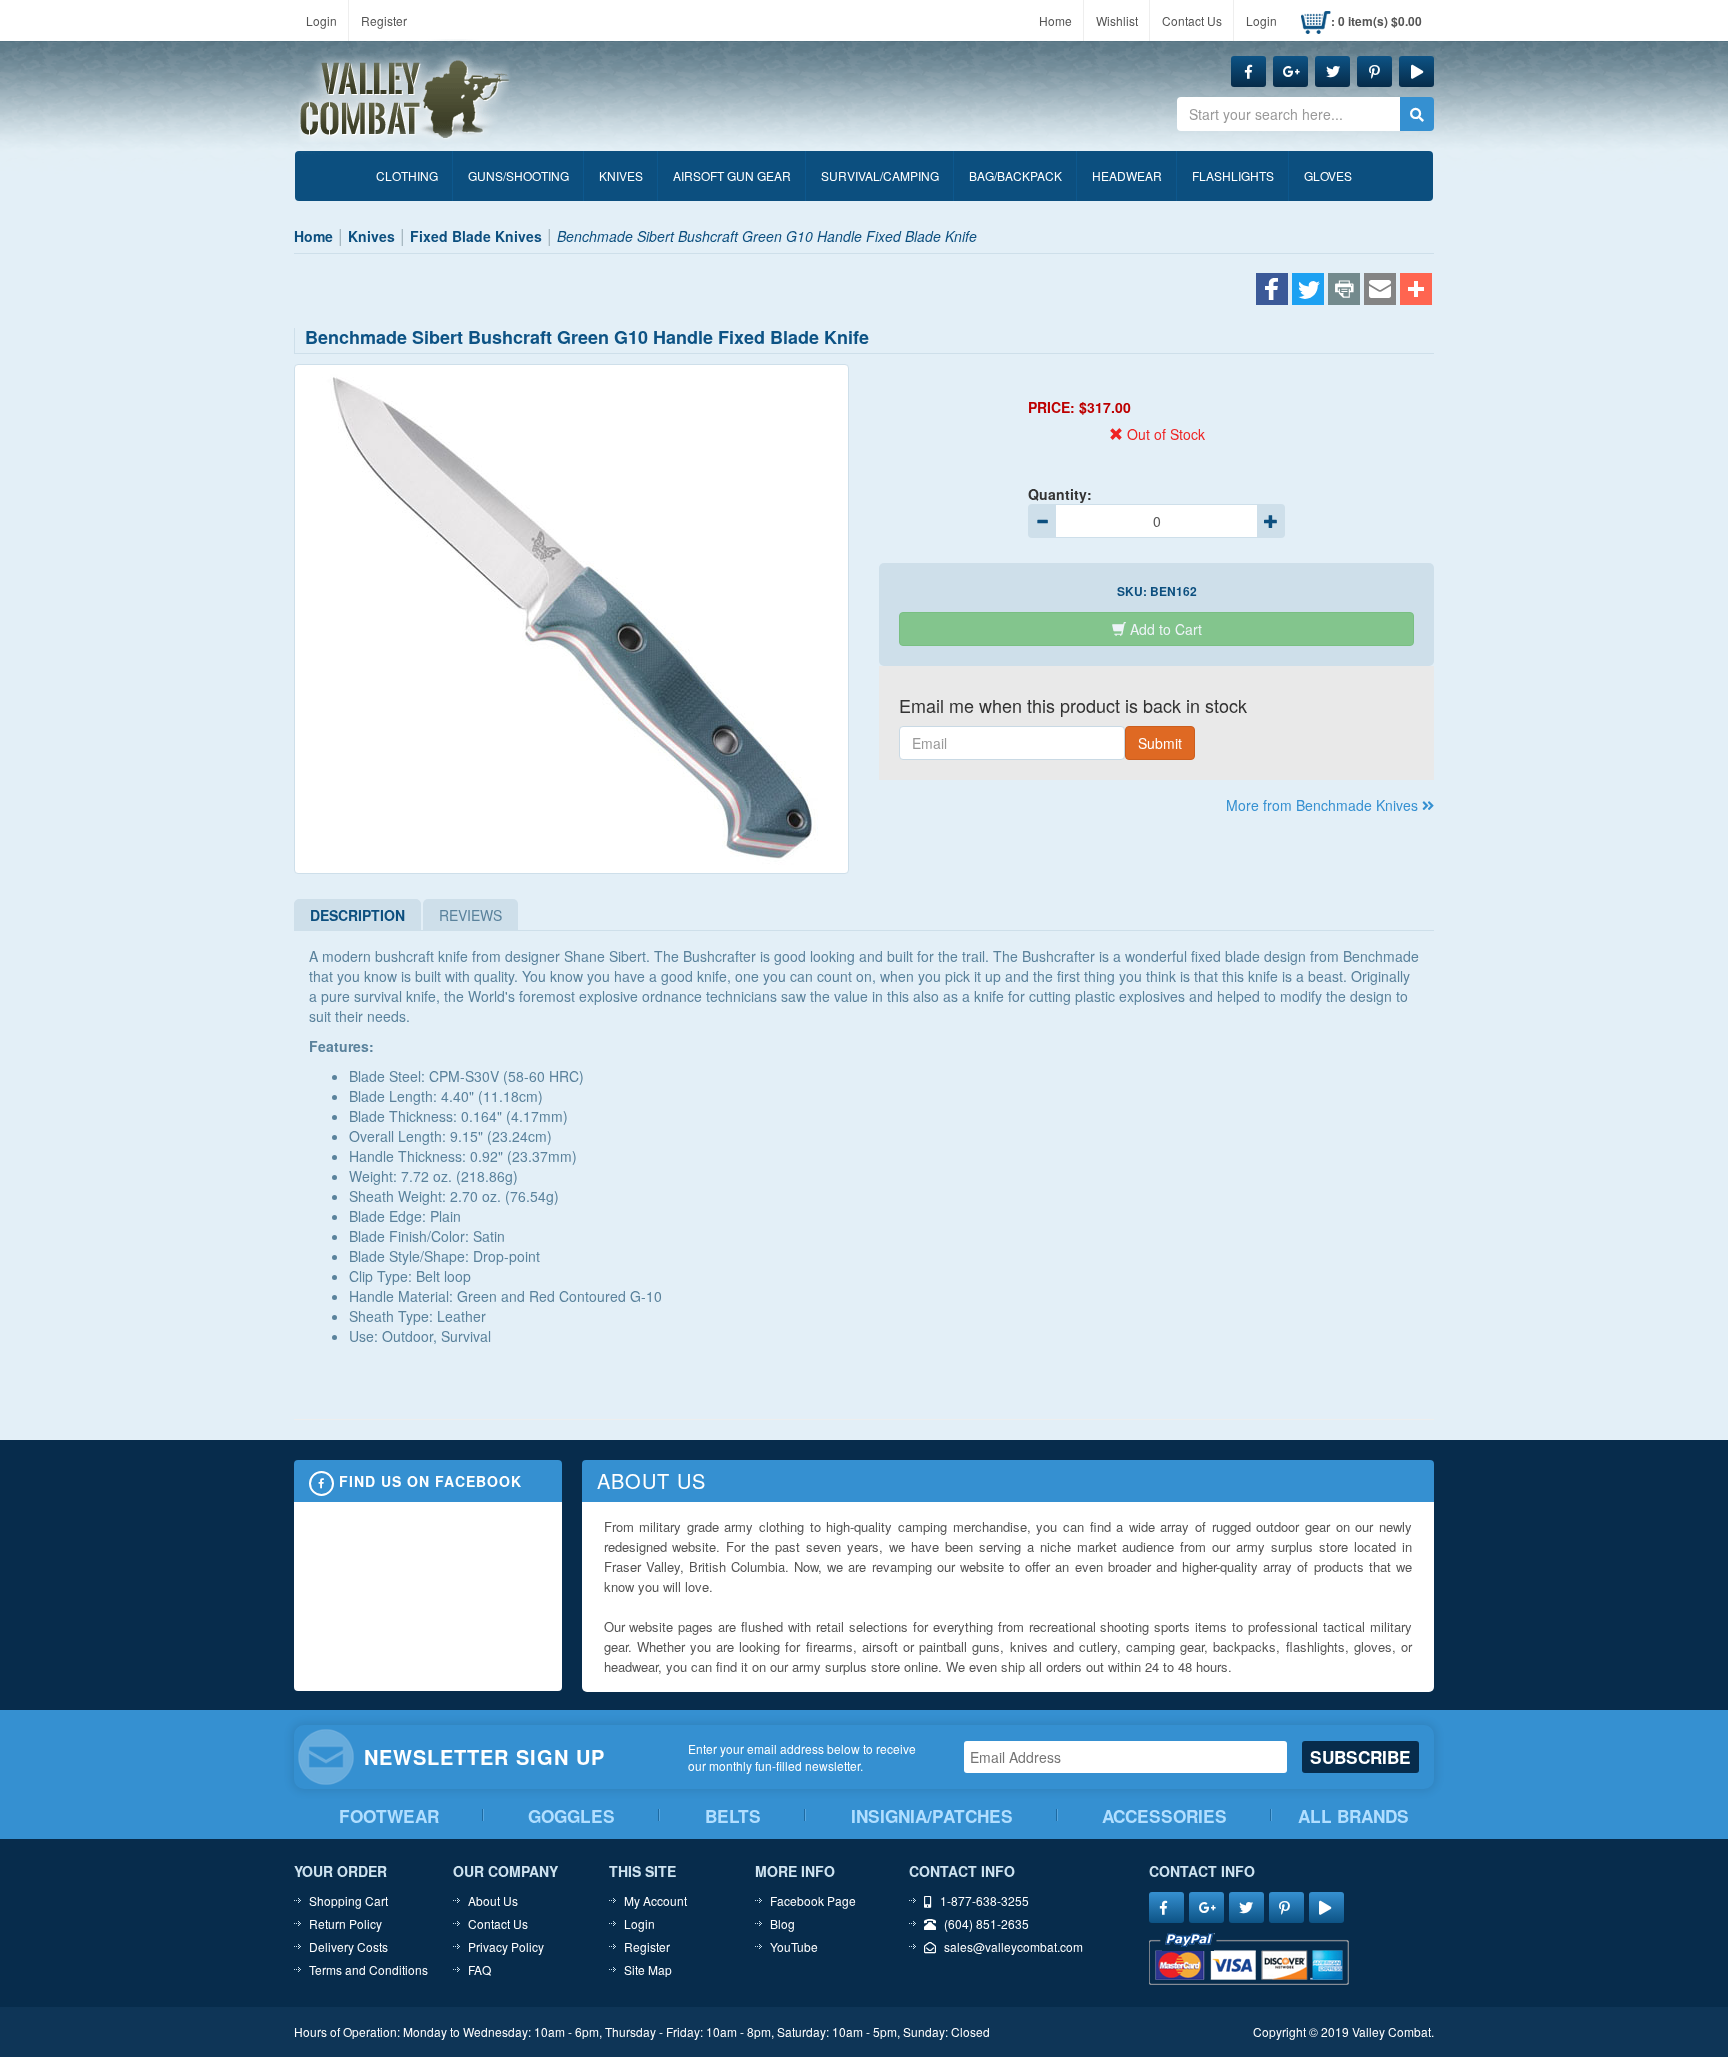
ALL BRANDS (1353, 1816)
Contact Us (1192, 20)
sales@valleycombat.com (1013, 1946)
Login (321, 20)
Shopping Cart (348, 1900)
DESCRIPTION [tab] (357, 915)
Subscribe (1360, 1757)
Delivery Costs (348, 1946)
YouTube (794, 1946)
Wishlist (1117, 20)
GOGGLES (571, 1816)
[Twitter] (1308, 291)
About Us (493, 1900)
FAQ (479, 1969)
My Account (655, 1900)
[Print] (1344, 291)
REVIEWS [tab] (470, 915)
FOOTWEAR (389, 1816)
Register (384, 20)
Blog (782, 1923)
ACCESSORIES (1164, 1816)
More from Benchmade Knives (1324, 805)
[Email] (1380, 291)
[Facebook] (1272, 291)
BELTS (733, 1816)
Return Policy (345, 1923)
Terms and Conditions (368, 1969)
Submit (1160, 743)
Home (1055, 20)
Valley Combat (405, 100)
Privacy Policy (506, 1946)
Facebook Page (813, 1900)
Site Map (648, 1969)
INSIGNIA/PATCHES (932, 1816)
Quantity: (1060, 494)
